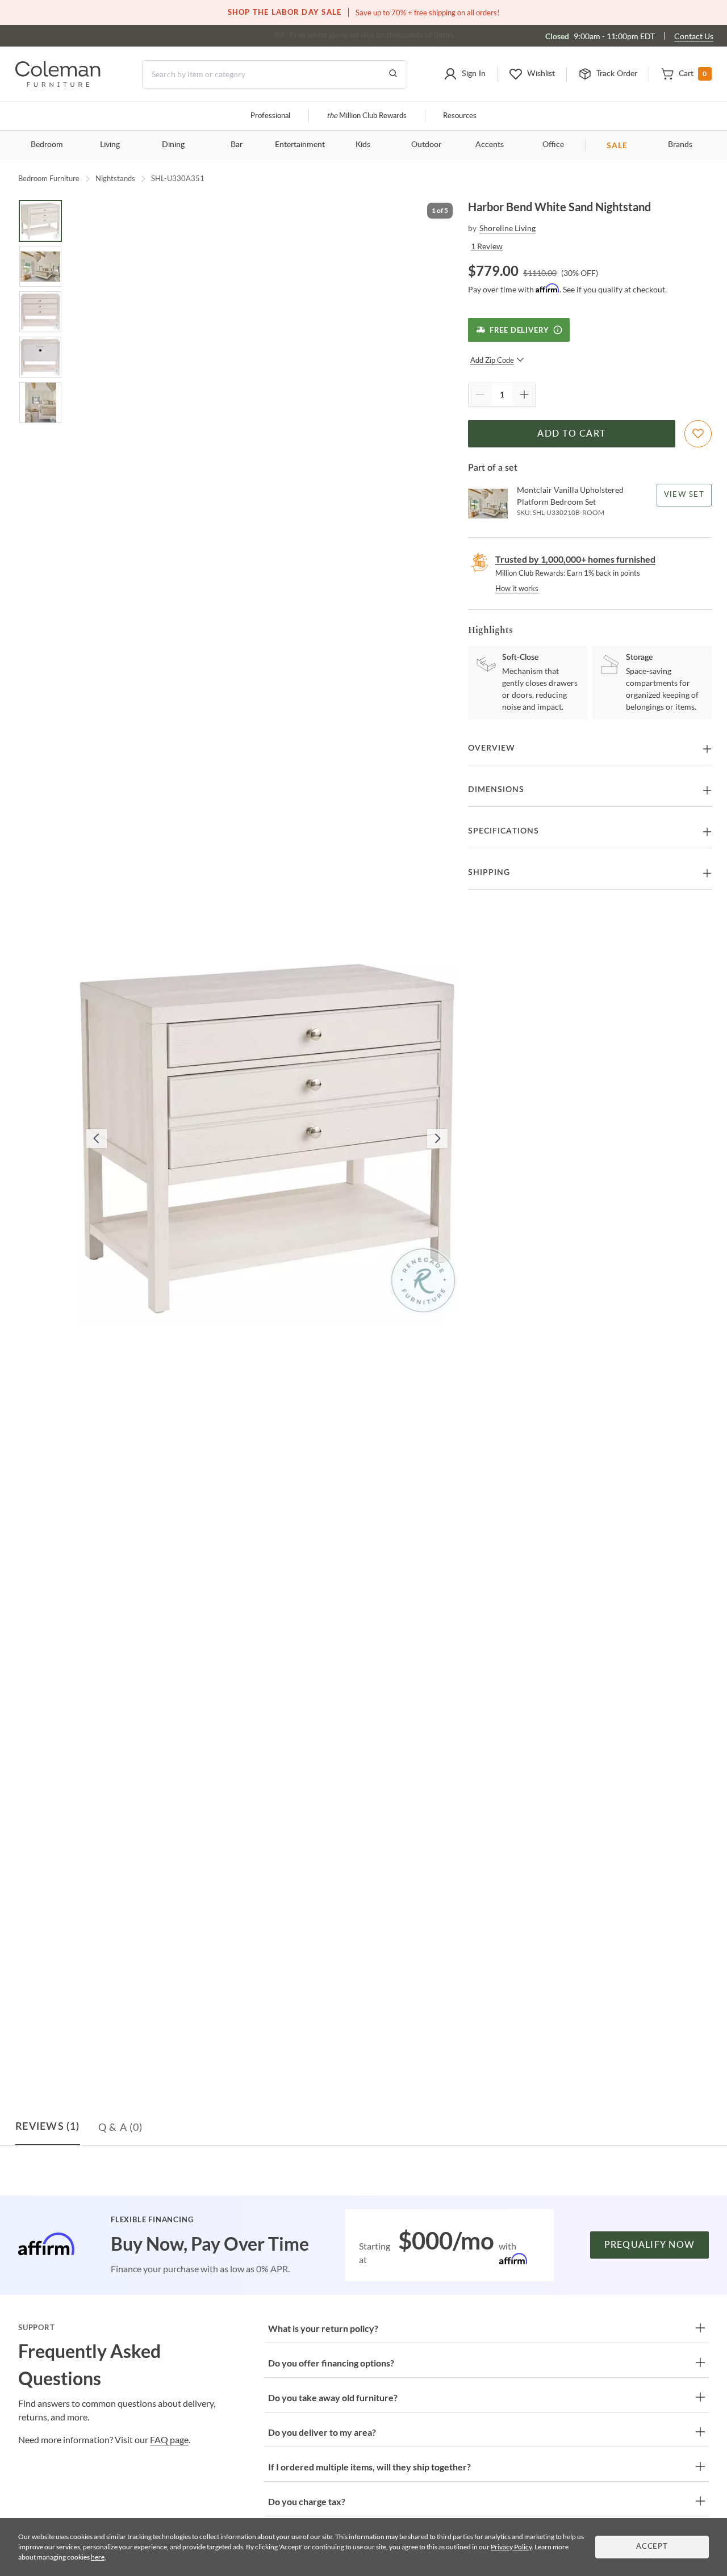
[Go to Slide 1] (40, 221)
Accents (490, 145)
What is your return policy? (323, 2328)
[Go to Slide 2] (40, 266)
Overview (492, 748)
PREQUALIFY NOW (650, 2245)
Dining (173, 145)
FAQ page (169, 2439)
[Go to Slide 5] (40, 403)
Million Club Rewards (367, 116)
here (98, 2557)
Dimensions (496, 790)
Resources (460, 116)
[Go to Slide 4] (40, 357)
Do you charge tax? (307, 2501)
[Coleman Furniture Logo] (58, 84)
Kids (363, 145)
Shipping (489, 873)
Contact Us (694, 36)
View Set (684, 495)
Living (110, 145)
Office (553, 145)
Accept (652, 2547)
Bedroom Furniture (49, 178)
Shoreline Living (507, 228)
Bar (237, 145)
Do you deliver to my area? (322, 2432)
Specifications (504, 831)
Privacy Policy (511, 2547)
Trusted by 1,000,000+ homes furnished (575, 559)
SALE (617, 145)
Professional (270, 116)
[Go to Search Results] (393, 74)
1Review (487, 246)
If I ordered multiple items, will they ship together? (369, 2467)
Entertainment (300, 145)
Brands (680, 145)
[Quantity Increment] (524, 395)
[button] (465, 74)
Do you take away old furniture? (333, 2397)
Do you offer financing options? (331, 2363)
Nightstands (115, 178)
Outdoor (426, 145)
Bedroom (47, 145)
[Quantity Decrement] (480, 395)
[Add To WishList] (698, 434)
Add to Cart (571, 434)
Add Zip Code (492, 360)
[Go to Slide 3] (40, 312)
